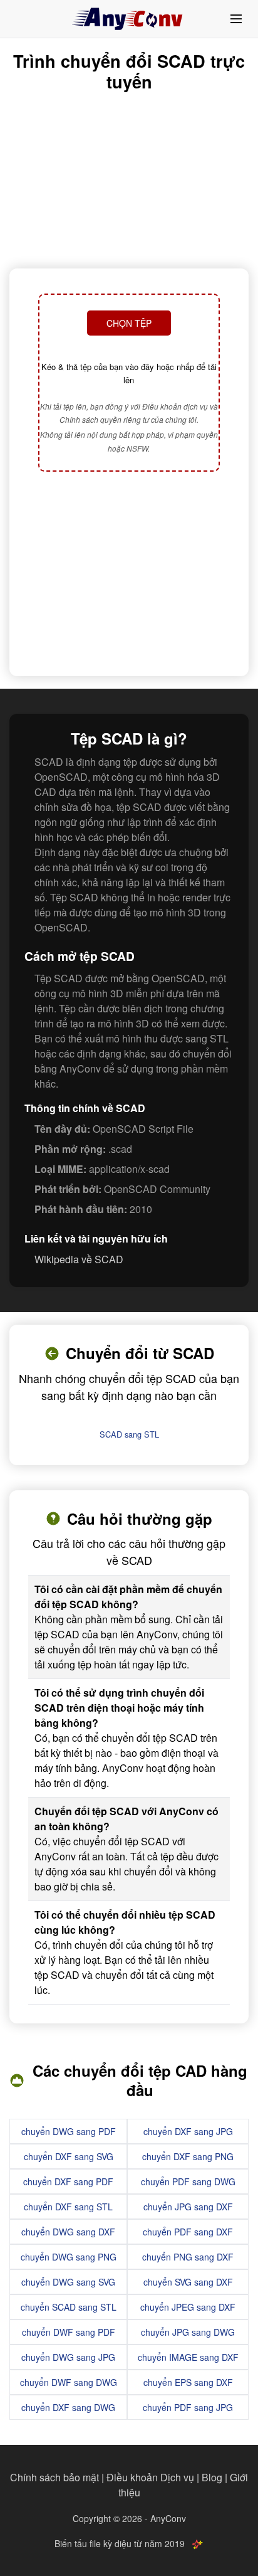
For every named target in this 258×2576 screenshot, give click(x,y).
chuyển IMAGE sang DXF (188, 2357)
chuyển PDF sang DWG (188, 2181)
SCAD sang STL (129, 1434)
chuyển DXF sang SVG (69, 2156)
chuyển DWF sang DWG (69, 2382)
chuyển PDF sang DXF (188, 2232)
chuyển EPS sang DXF (188, 2382)
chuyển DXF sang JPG (188, 2131)
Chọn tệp (129, 323)
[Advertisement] (129, 575)
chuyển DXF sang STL (68, 2207)
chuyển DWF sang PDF (69, 2332)
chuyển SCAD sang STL (69, 2307)
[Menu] (236, 19)
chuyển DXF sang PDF (68, 2181)
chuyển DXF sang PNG (188, 2156)
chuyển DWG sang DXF (68, 2232)
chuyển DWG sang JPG (68, 2357)
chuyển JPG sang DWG (188, 2332)
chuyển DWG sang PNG (69, 2257)
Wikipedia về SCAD (79, 1259)
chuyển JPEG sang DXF (188, 2307)
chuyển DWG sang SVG (68, 2282)
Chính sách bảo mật (54, 2477)
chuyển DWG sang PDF (69, 2131)
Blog (212, 2477)
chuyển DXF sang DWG (68, 2407)
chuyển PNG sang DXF (188, 2257)
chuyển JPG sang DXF (188, 2207)
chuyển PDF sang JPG (188, 2407)
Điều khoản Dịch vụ (150, 2477)
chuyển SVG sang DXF (188, 2282)
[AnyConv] (129, 19)
